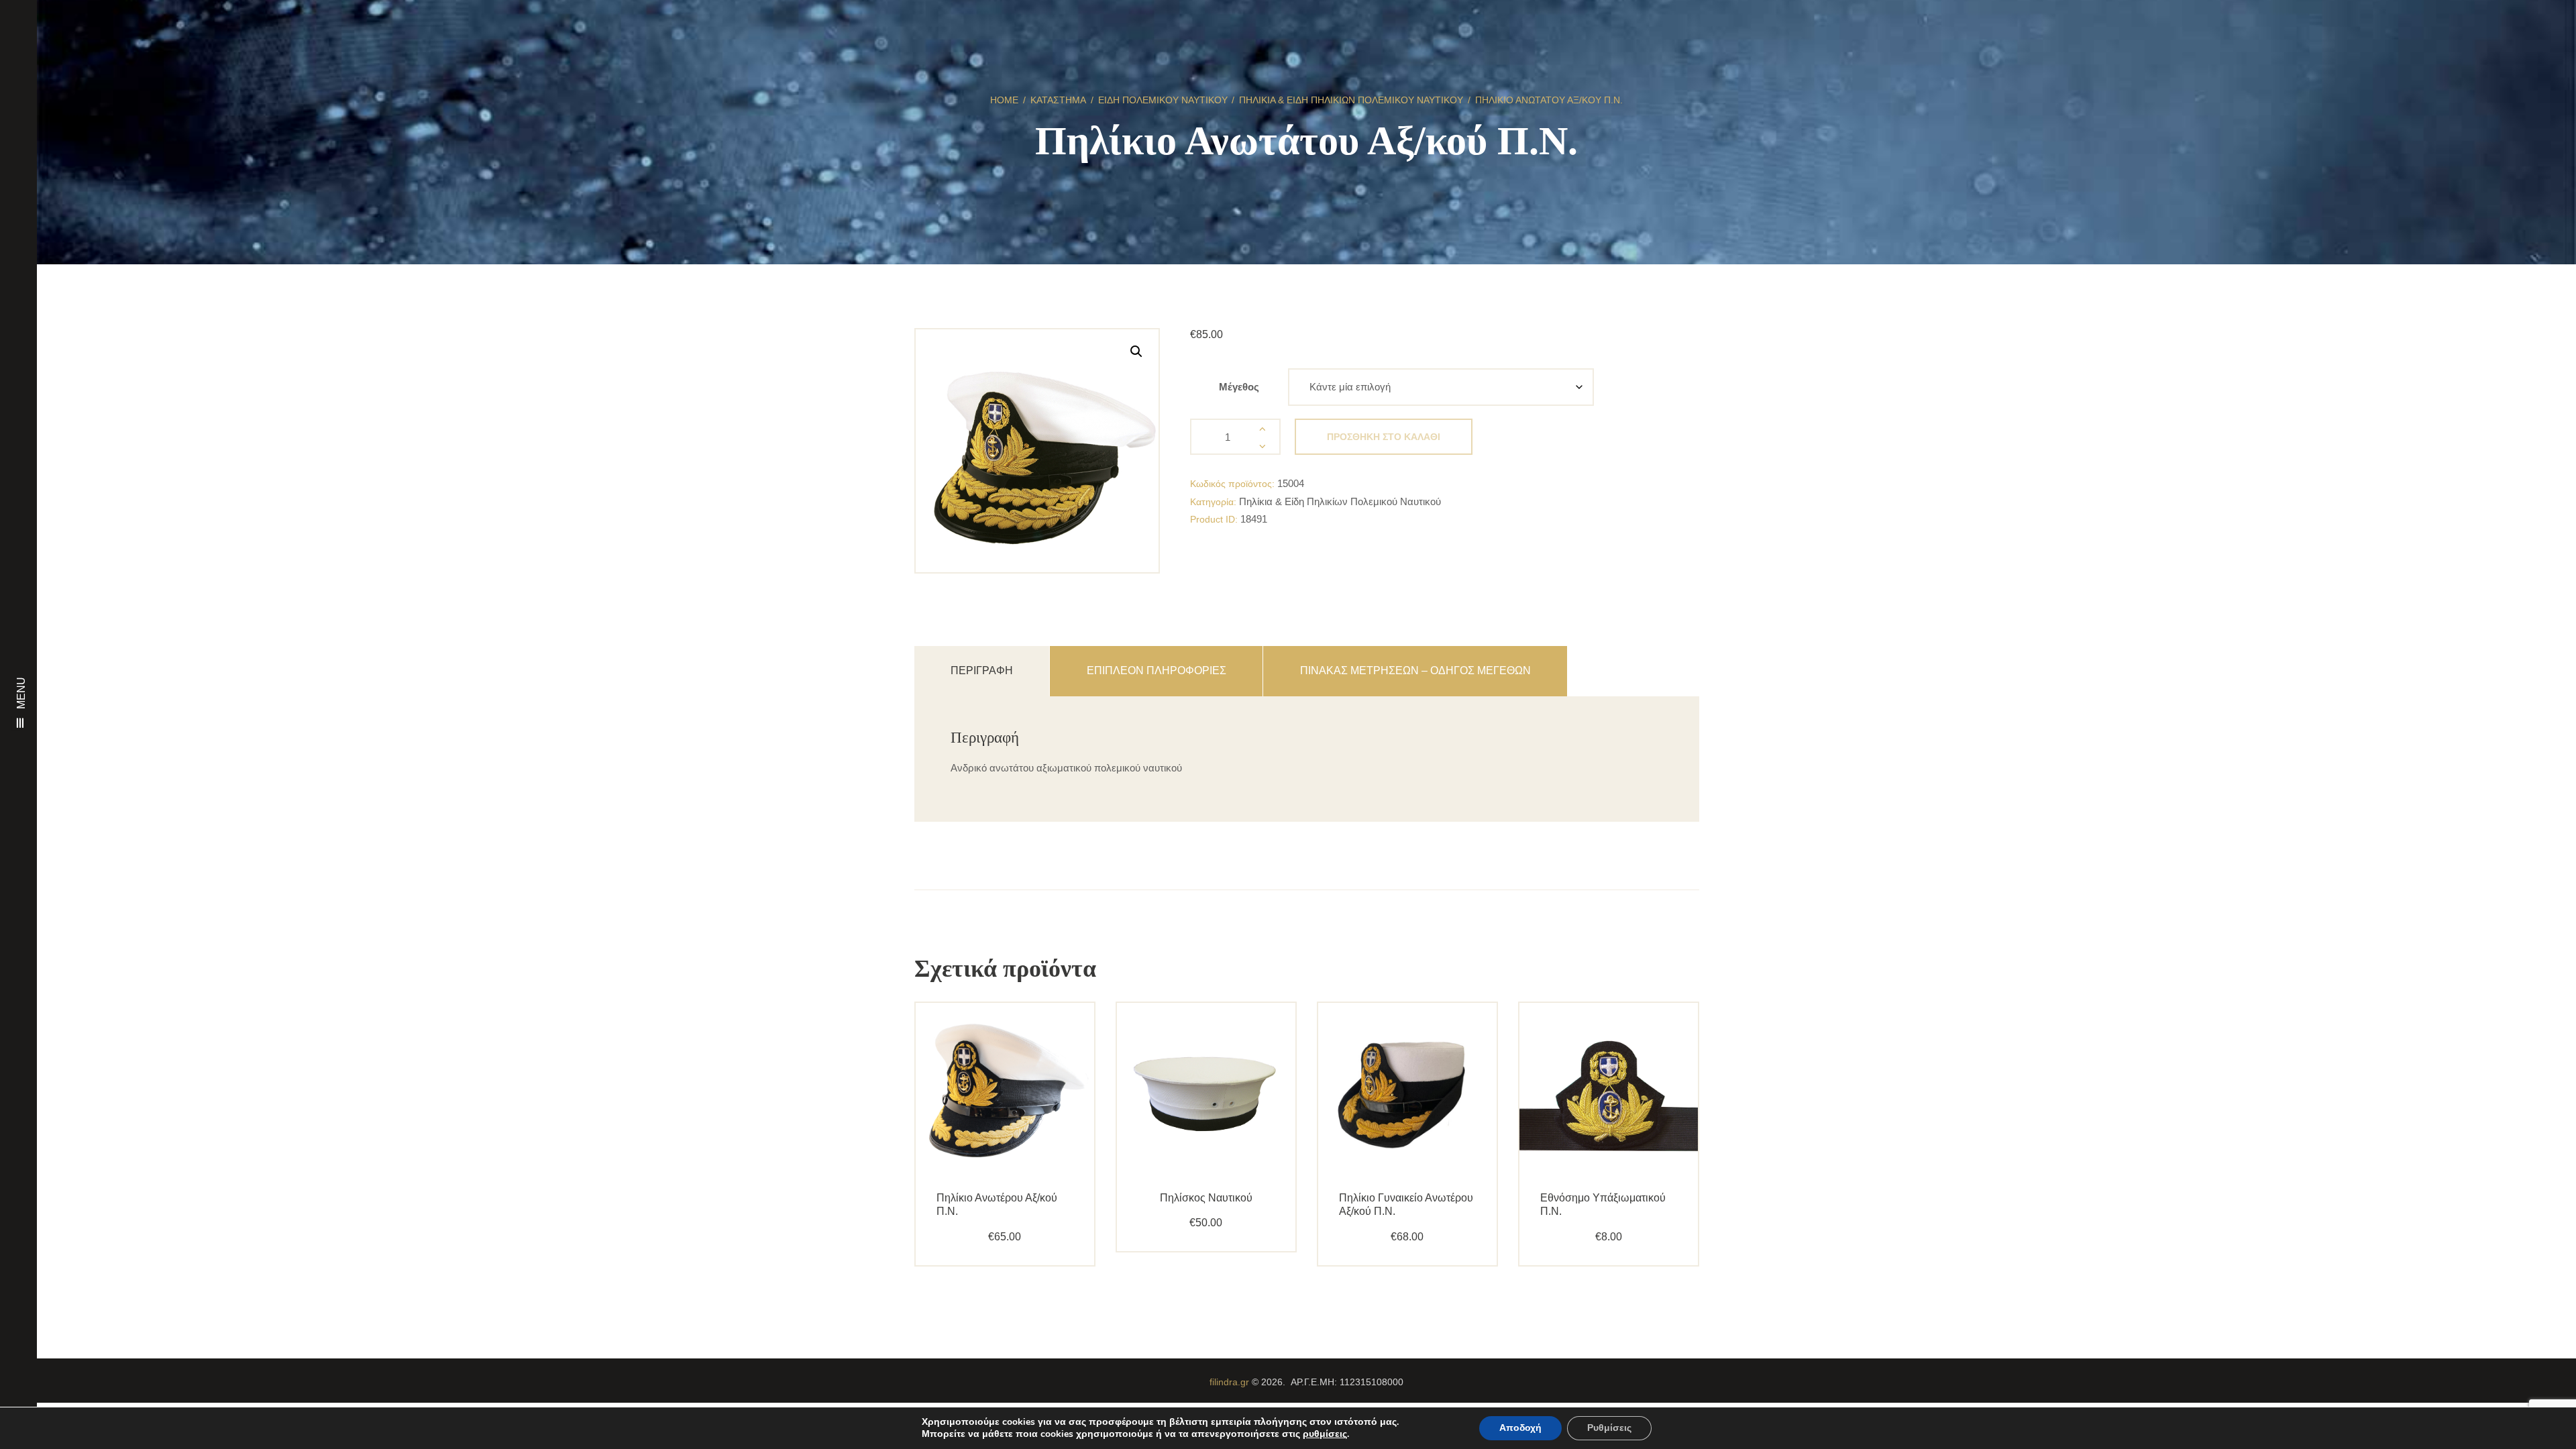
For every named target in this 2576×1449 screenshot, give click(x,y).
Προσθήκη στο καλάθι (1384, 437)
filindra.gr (1229, 1382)
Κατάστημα (1058, 100)
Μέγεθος (1239, 387)
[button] (1136, 352)
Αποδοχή (1520, 1428)
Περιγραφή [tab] (982, 670)
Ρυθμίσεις (1609, 1428)
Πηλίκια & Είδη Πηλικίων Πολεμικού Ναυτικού (1351, 100)
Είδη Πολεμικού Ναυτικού (1163, 100)
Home (1004, 100)
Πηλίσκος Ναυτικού (1206, 1198)
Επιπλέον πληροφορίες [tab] (1157, 670)
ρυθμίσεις (1325, 1434)
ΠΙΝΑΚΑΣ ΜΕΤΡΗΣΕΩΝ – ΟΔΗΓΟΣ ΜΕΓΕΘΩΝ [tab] (1415, 670)
